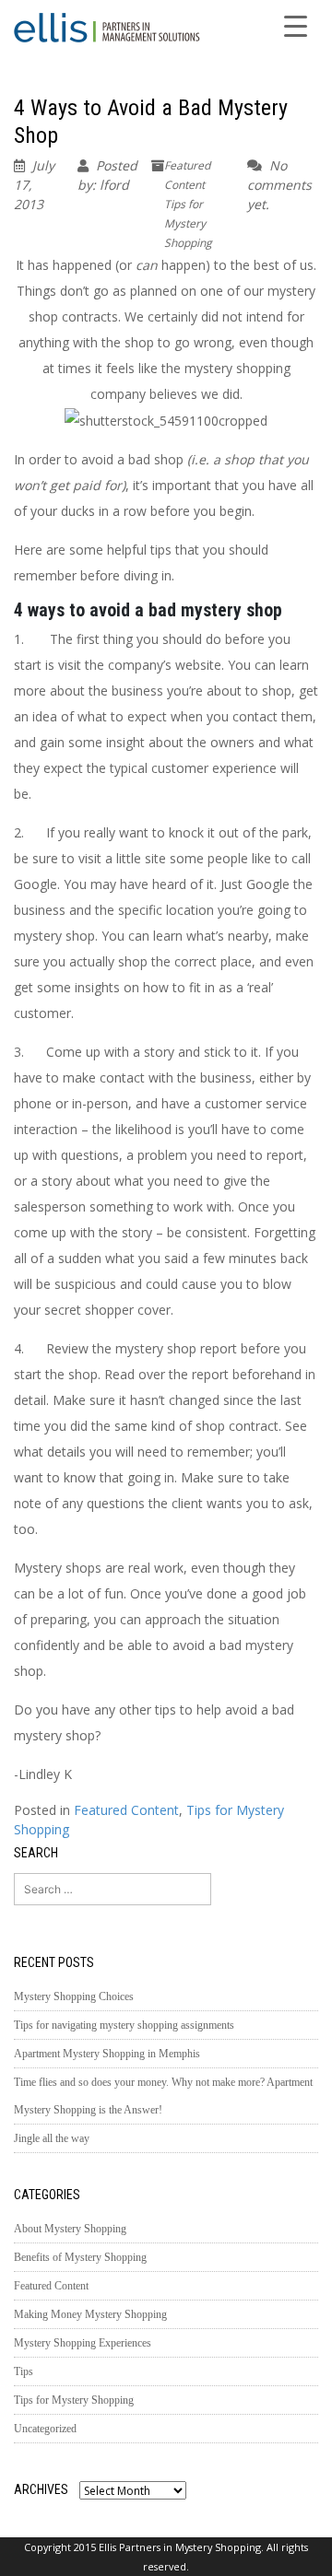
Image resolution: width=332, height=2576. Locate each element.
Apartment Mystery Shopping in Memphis (107, 2054)
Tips (24, 2371)
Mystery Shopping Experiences (83, 2343)
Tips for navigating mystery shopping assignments (124, 2025)
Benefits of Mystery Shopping (80, 2257)
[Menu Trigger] (295, 25)
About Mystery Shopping (70, 2229)
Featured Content (126, 1810)
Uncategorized (45, 2429)
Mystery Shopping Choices (74, 1996)
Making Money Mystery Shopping (90, 2314)
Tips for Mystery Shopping (188, 223)
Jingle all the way (52, 2138)
